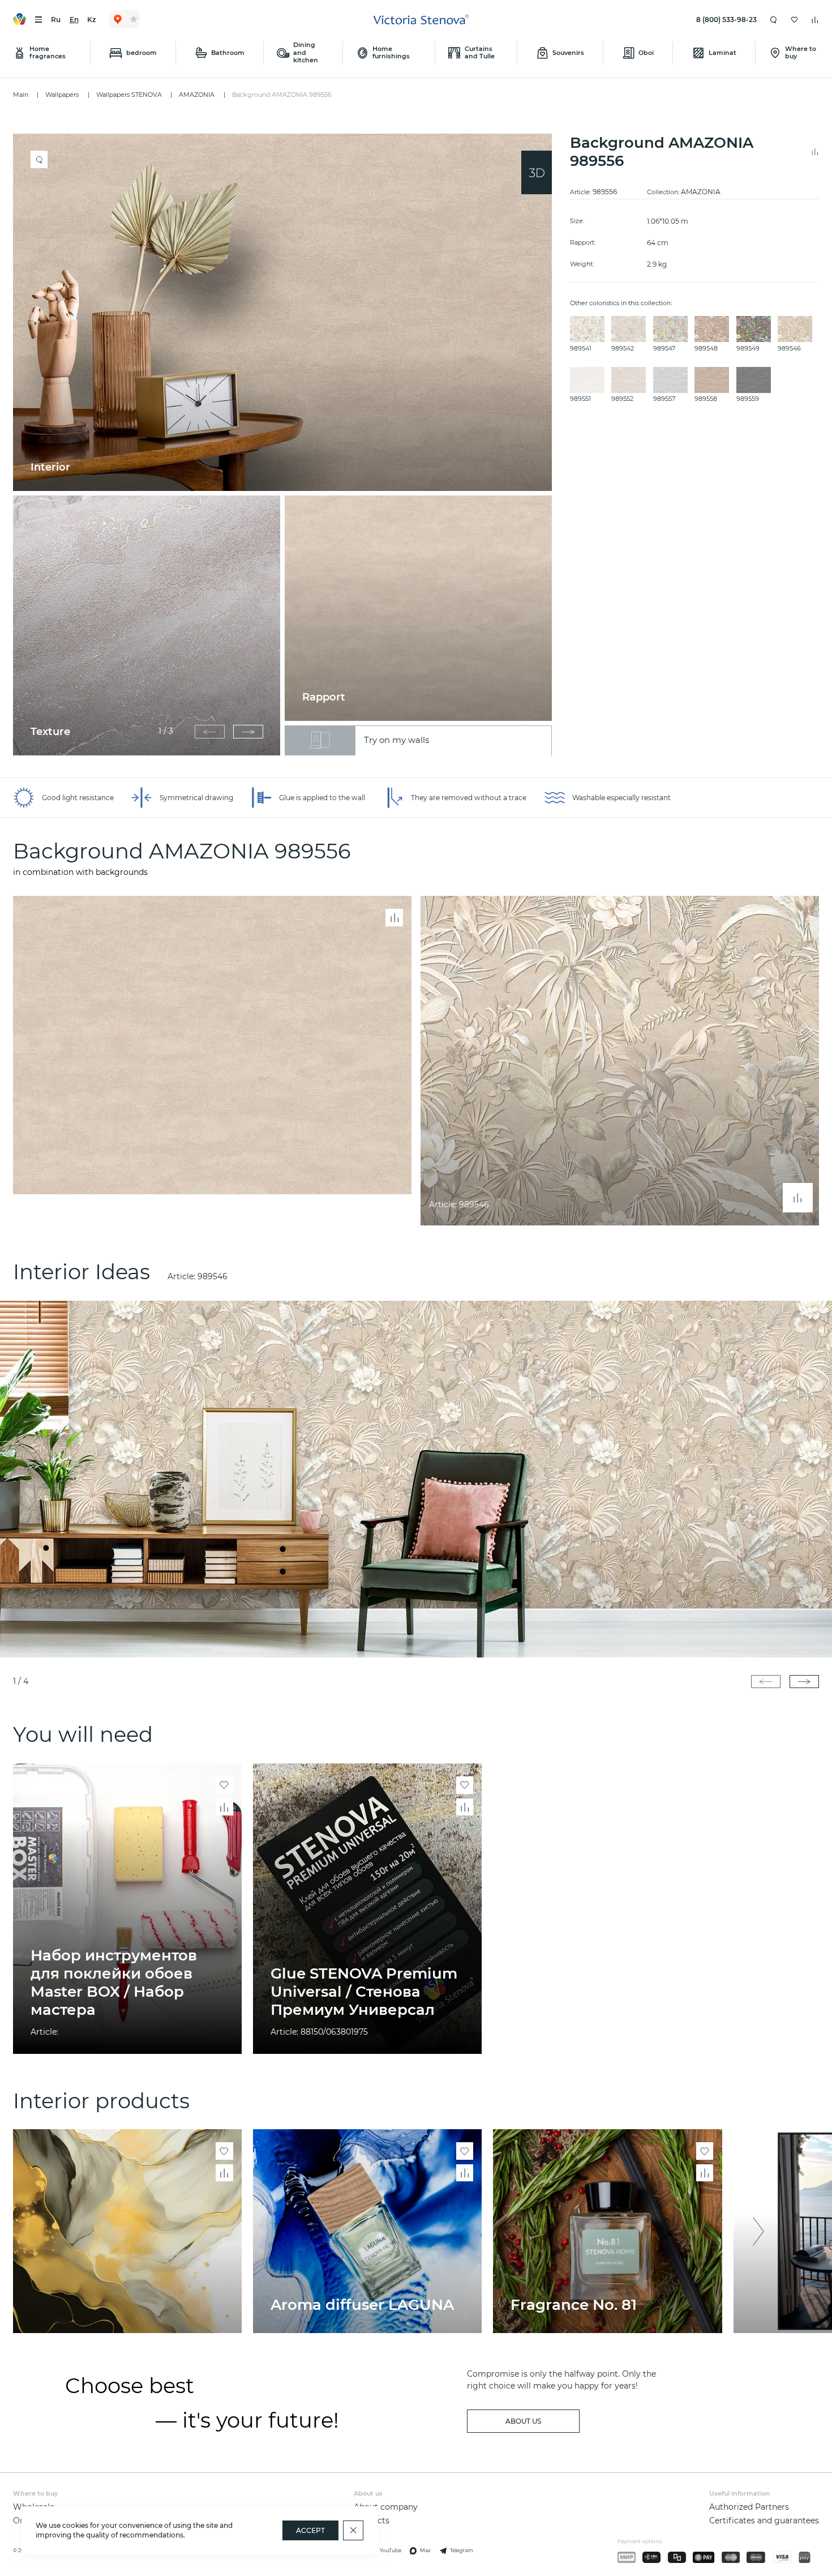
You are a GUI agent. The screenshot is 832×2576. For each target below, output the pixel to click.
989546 (213, 1276)
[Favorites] (795, 20)
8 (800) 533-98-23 (726, 20)
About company (386, 2507)
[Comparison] (815, 20)
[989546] (416, 1479)
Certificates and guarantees (764, 2521)
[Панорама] (537, 172)
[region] (287, 445)
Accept (310, 2530)
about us (523, 2421)
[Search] (774, 20)
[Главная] (421, 20)
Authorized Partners (749, 2507)
